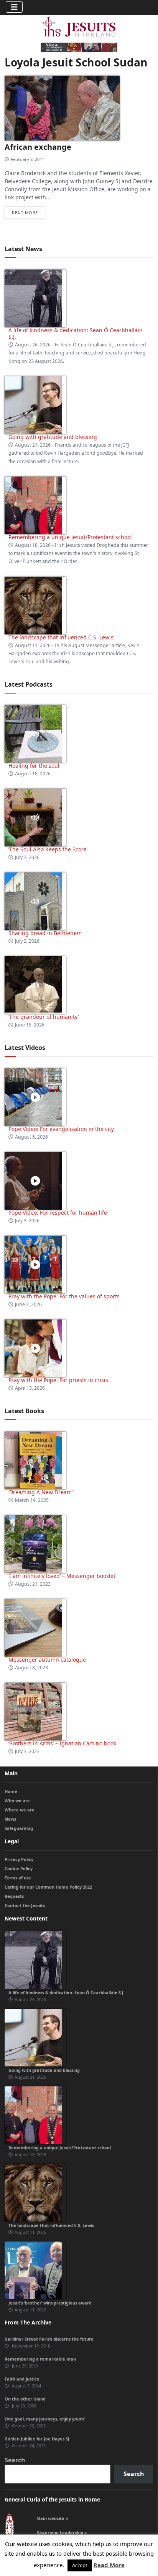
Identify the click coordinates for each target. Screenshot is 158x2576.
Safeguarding (19, 1828)
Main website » (52, 2518)
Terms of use (18, 1878)
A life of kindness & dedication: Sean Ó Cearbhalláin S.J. (76, 333)
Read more (25, 213)
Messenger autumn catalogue (47, 1660)
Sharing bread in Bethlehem (45, 933)
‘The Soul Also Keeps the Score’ (48, 849)
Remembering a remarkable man (40, 2359)
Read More (109, 2565)
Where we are (20, 1810)
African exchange (38, 147)
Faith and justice (22, 2379)
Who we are (17, 1800)
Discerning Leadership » (62, 2532)
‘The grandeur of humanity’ (44, 1017)
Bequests (14, 1896)
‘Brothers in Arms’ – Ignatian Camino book (62, 1743)
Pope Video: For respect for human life (58, 1213)
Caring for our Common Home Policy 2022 (48, 1887)
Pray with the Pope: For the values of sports (64, 1296)
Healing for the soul (34, 766)
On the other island (25, 2399)
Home (11, 1791)
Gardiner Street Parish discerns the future (49, 2339)
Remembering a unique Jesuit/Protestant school (70, 537)
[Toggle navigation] (14, 7)
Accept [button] (80, 2565)
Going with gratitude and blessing (53, 437)
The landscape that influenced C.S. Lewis (61, 637)
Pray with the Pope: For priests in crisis (58, 1380)
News (10, 1819)
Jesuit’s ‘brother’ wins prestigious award (50, 2303)
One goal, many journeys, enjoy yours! (45, 2419)
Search (15, 2460)
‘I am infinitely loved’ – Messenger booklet (62, 1576)
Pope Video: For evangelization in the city (62, 1129)
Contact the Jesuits (25, 1905)
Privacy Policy (19, 1859)
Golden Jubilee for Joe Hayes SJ (37, 2439)
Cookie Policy (19, 1868)
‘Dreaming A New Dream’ (40, 1492)
